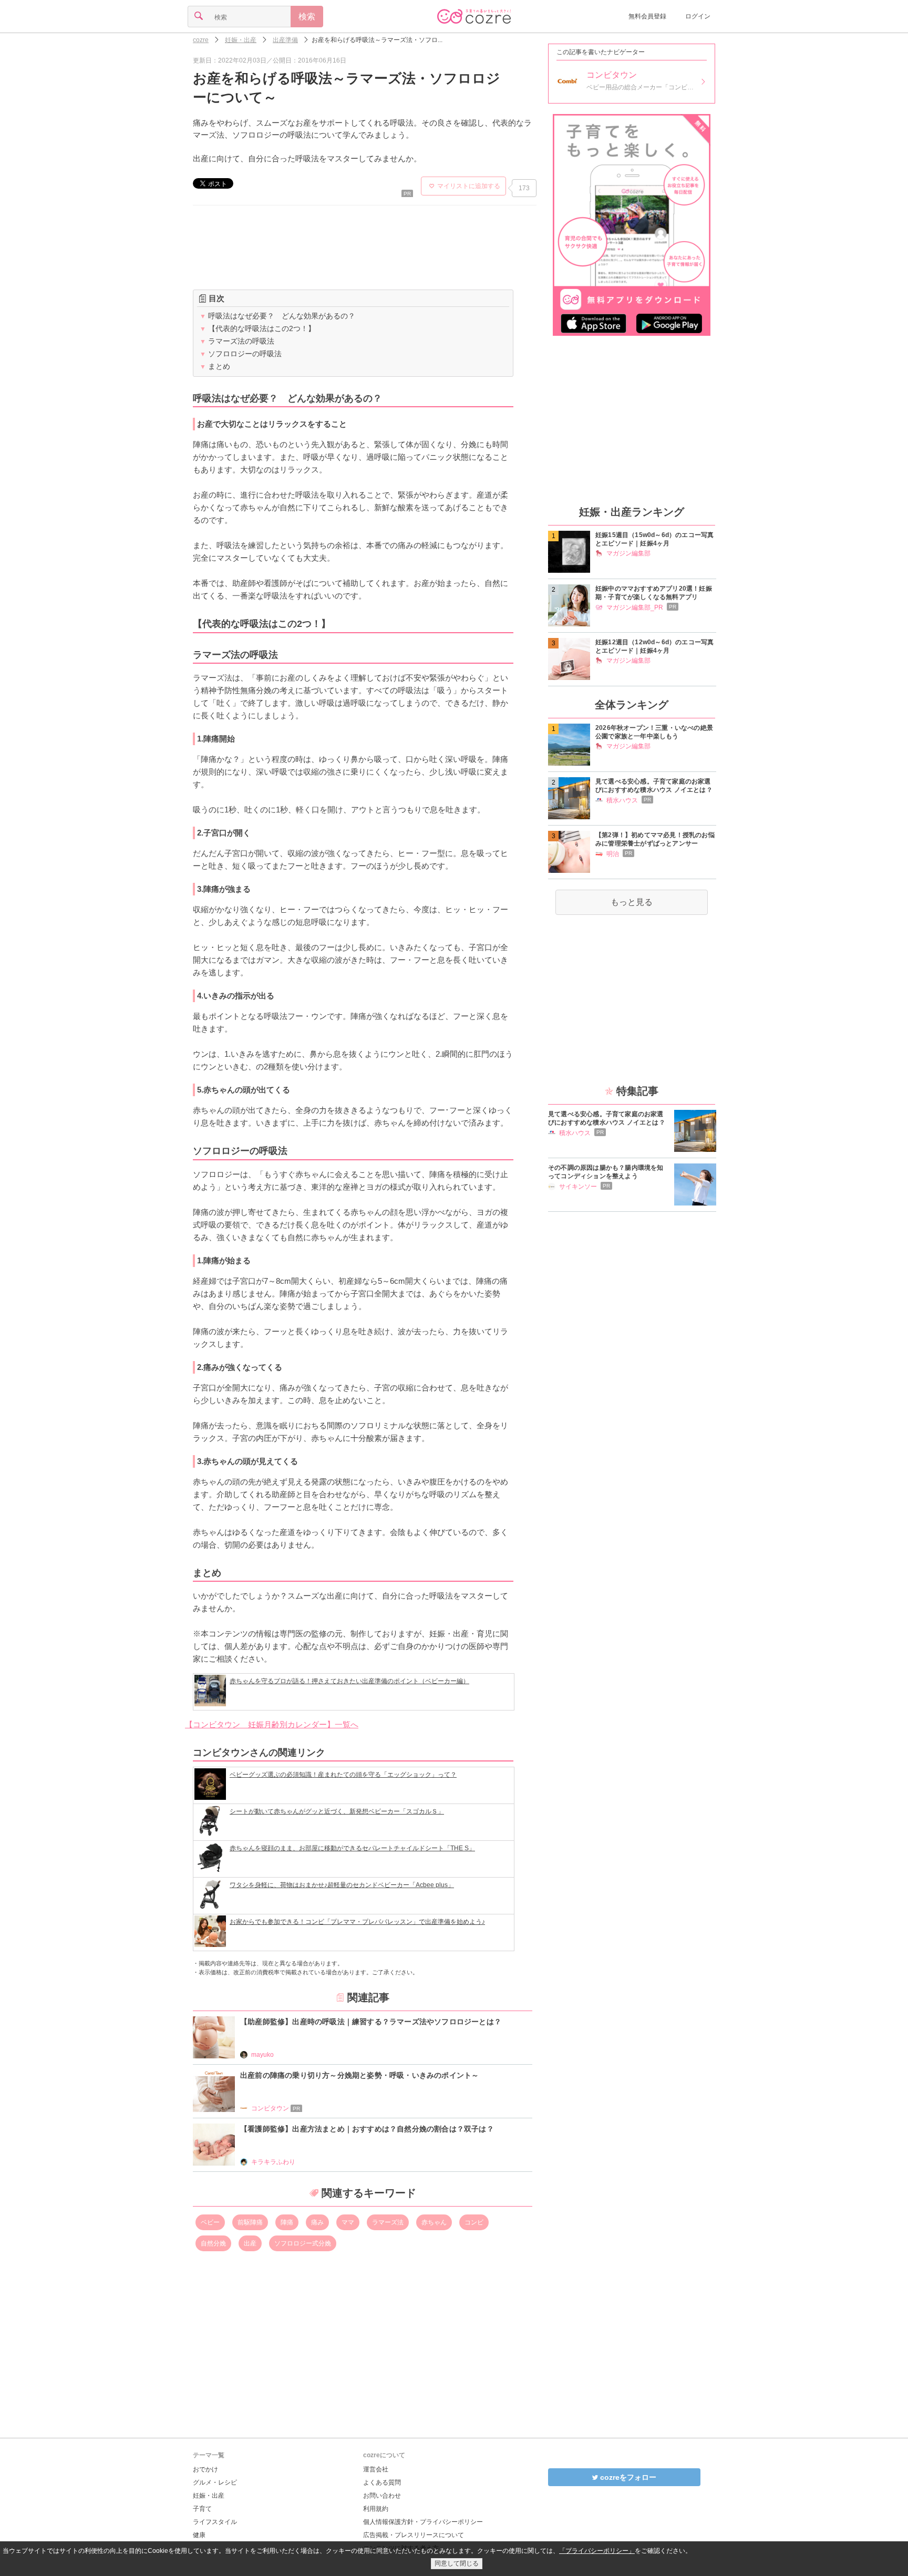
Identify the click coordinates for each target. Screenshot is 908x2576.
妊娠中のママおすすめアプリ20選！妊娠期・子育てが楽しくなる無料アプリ (654, 593)
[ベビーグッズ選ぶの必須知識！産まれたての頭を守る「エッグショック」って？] (326, 1797)
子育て (202, 2509)
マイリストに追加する (469, 186)
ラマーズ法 (388, 2222)
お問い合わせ (382, 2496)
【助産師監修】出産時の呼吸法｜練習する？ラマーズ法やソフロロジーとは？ (371, 2022)
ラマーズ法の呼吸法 (237, 341)
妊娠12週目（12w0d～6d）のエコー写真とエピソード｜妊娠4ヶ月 (654, 646)
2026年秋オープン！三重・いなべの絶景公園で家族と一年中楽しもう (654, 732)
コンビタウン (276, 2108)
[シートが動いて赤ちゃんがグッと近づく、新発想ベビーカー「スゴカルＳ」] (320, 1834)
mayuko (262, 2055)
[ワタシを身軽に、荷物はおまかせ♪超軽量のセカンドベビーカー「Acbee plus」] (325, 1907)
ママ (348, 2222)
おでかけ (205, 2469)
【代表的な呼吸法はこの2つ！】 (257, 328)
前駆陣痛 (250, 2222)
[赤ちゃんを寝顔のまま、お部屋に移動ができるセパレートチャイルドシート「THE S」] (336, 1871)
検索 (307, 17)
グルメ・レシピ (215, 2482)
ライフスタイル (215, 2522)
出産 (250, 2243)
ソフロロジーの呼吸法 (241, 354)
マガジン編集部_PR (635, 607)
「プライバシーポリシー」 (597, 2551)
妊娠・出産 (209, 2496)
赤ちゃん (434, 2222)
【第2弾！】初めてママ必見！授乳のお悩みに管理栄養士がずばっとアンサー (655, 839)
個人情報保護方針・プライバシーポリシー (423, 2522)
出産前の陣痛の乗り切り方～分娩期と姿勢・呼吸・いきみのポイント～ (359, 2075)
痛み (317, 2222)
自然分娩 (213, 2243)
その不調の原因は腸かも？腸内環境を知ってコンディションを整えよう (606, 1172)
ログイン (698, 16)
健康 (199, 2535)
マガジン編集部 (628, 553)
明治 (613, 854)
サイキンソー (578, 1187)
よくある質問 (382, 2482)
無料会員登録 (647, 16)
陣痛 (287, 2222)
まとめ (215, 366)
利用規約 (376, 2509)
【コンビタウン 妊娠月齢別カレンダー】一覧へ (272, 1724)
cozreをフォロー (627, 2477)
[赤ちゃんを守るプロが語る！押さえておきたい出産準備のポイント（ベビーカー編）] (333, 1703)
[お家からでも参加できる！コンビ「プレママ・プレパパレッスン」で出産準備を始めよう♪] (340, 1944)
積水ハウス (622, 800)
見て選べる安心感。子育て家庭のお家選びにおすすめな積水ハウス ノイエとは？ (654, 786)
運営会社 (376, 2469)
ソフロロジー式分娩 (303, 2243)
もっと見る (632, 902)
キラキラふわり (273, 2162)
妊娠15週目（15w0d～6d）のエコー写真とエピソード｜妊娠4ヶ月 (654, 539)
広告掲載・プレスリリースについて (414, 2535)
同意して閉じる (457, 2563)
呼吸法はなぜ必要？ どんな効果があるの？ (277, 316)
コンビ (474, 2222)
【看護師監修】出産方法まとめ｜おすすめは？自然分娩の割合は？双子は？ (371, 2129)
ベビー (210, 2222)
